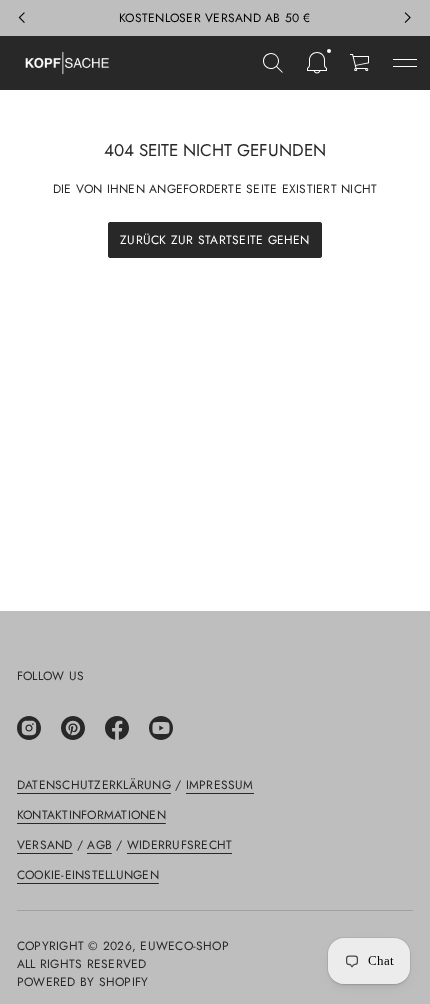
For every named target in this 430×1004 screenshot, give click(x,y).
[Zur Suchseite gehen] (273, 63)
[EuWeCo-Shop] (67, 63)
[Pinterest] (73, 728)
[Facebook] (117, 728)
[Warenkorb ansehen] (361, 63)
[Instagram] (29, 728)
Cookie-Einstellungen (88, 875)
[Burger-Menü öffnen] (405, 63)
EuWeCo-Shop (184, 946)
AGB (99, 845)
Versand (45, 845)
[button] (273, 63)
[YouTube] (161, 728)
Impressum (220, 785)
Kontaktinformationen (91, 815)
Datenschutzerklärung (94, 785)
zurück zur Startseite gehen (214, 240)
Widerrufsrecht (179, 845)
